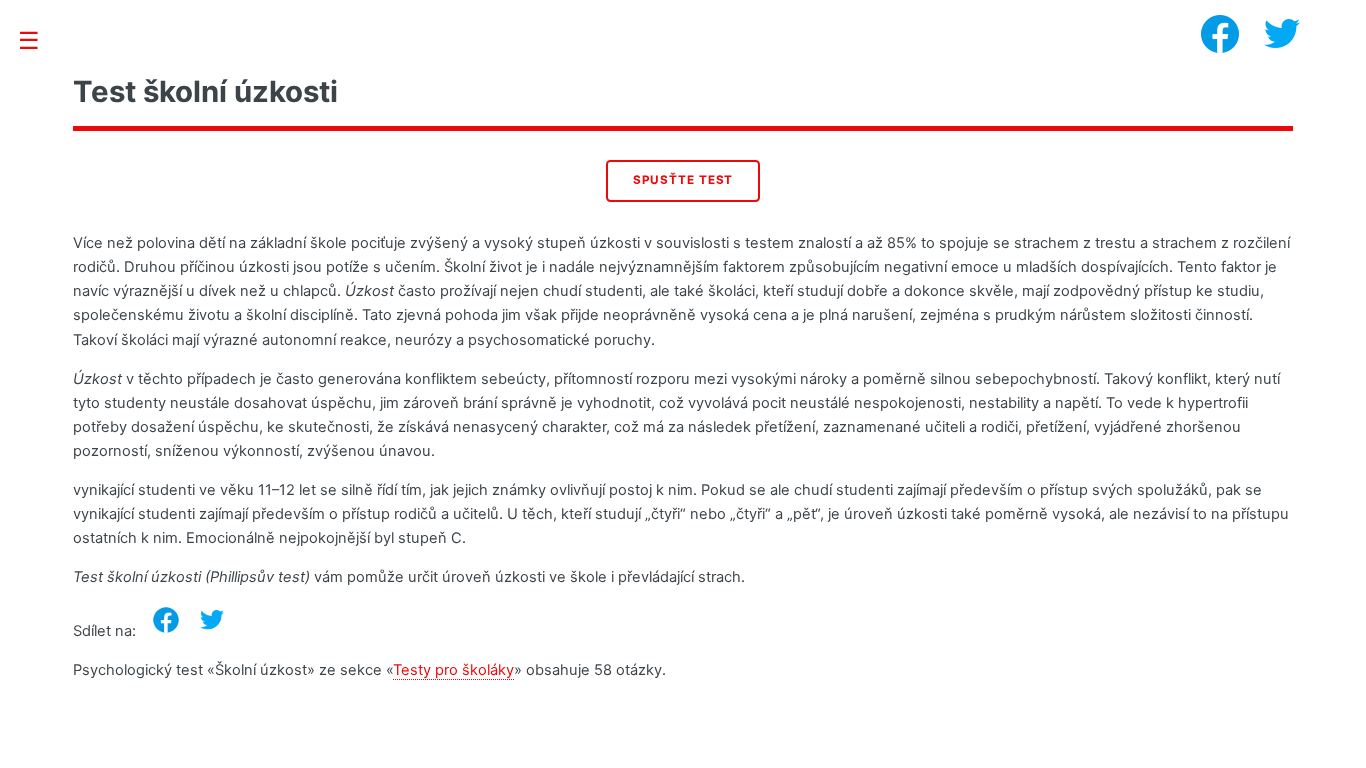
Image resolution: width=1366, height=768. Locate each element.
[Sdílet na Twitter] (212, 620)
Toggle (39, 41)
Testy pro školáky (453, 670)
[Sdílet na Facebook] (166, 620)
